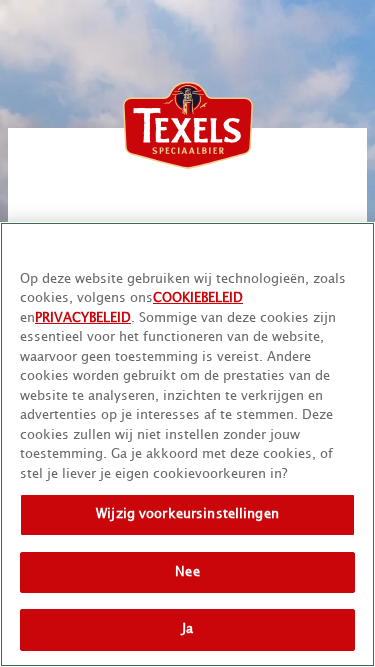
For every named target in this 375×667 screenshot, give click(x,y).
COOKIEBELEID (198, 298)
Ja (187, 629)
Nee (187, 572)
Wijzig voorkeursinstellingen (187, 514)
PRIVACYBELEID (83, 318)
